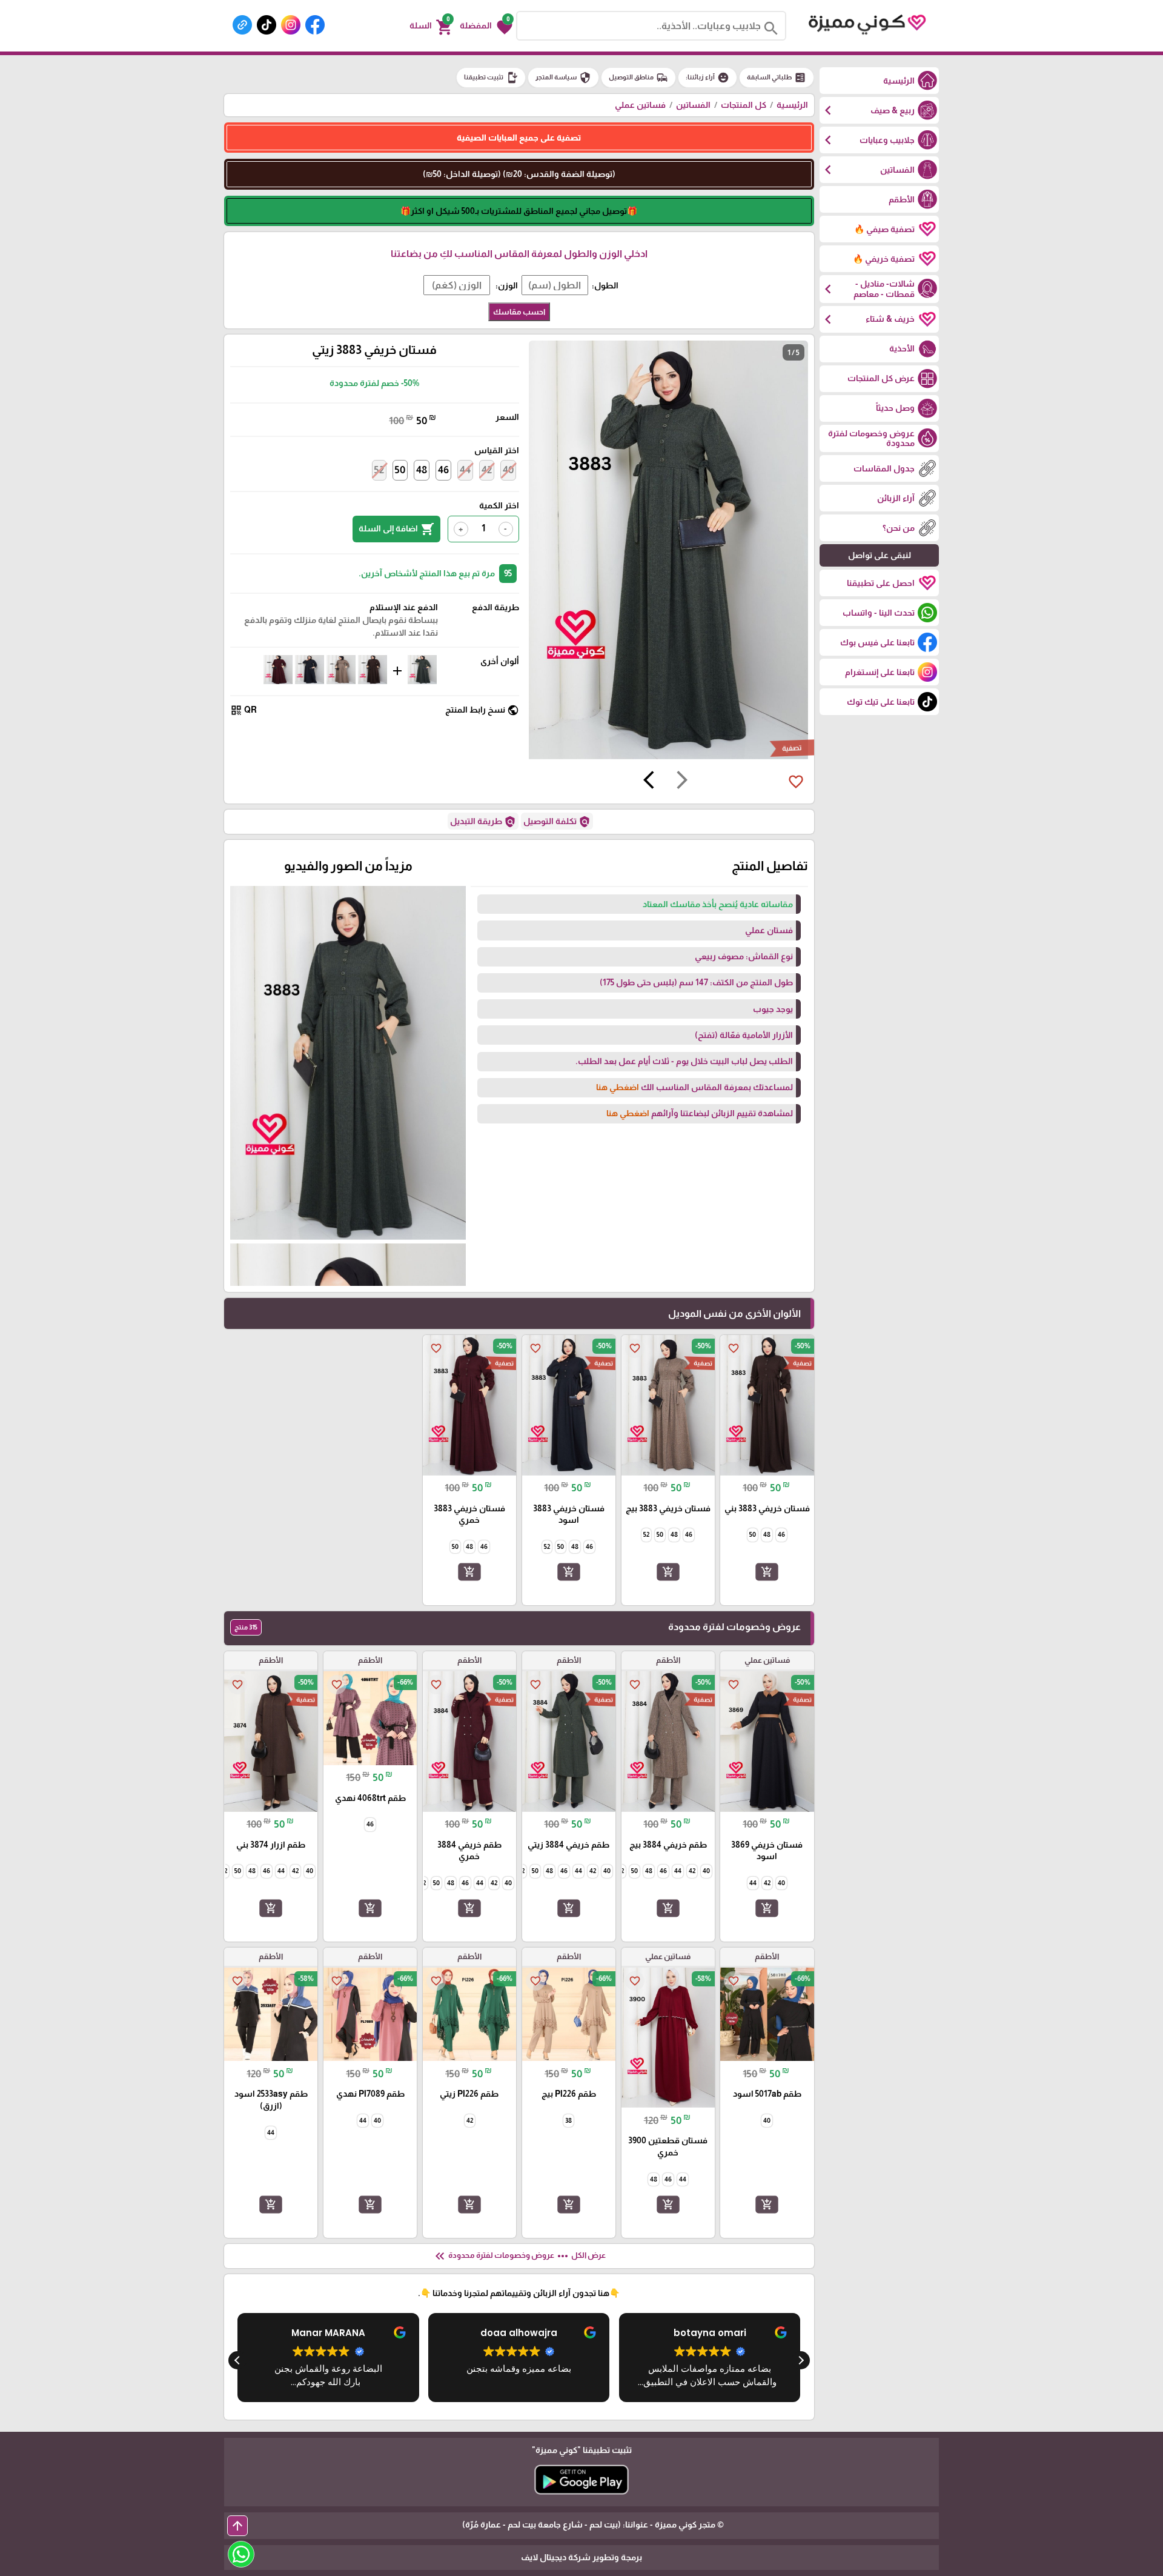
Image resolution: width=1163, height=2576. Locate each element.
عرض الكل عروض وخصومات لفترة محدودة (519, 2256)
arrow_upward (237, 2526)
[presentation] (682, 782)
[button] (486, 26)
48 (422, 470)
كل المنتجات (744, 105)
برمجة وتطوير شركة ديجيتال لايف (581, 2557)
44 (465, 470)
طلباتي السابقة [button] (777, 78)
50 (400, 470)
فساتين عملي (640, 105)
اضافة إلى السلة (396, 529)
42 (487, 470)
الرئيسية (792, 105)
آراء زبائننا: (707, 78)
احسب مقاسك (519, 312)
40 (508, 470)
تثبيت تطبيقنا (491, 78)
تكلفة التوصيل (557, 822)
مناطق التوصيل (638, 78)
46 (443, 470)
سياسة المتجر (563, 78)
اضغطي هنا (618, 1087)
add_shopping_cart (767, 1572)
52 (379, 470)
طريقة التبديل (483, 822)
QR (244, 710)
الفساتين (693, 105)
